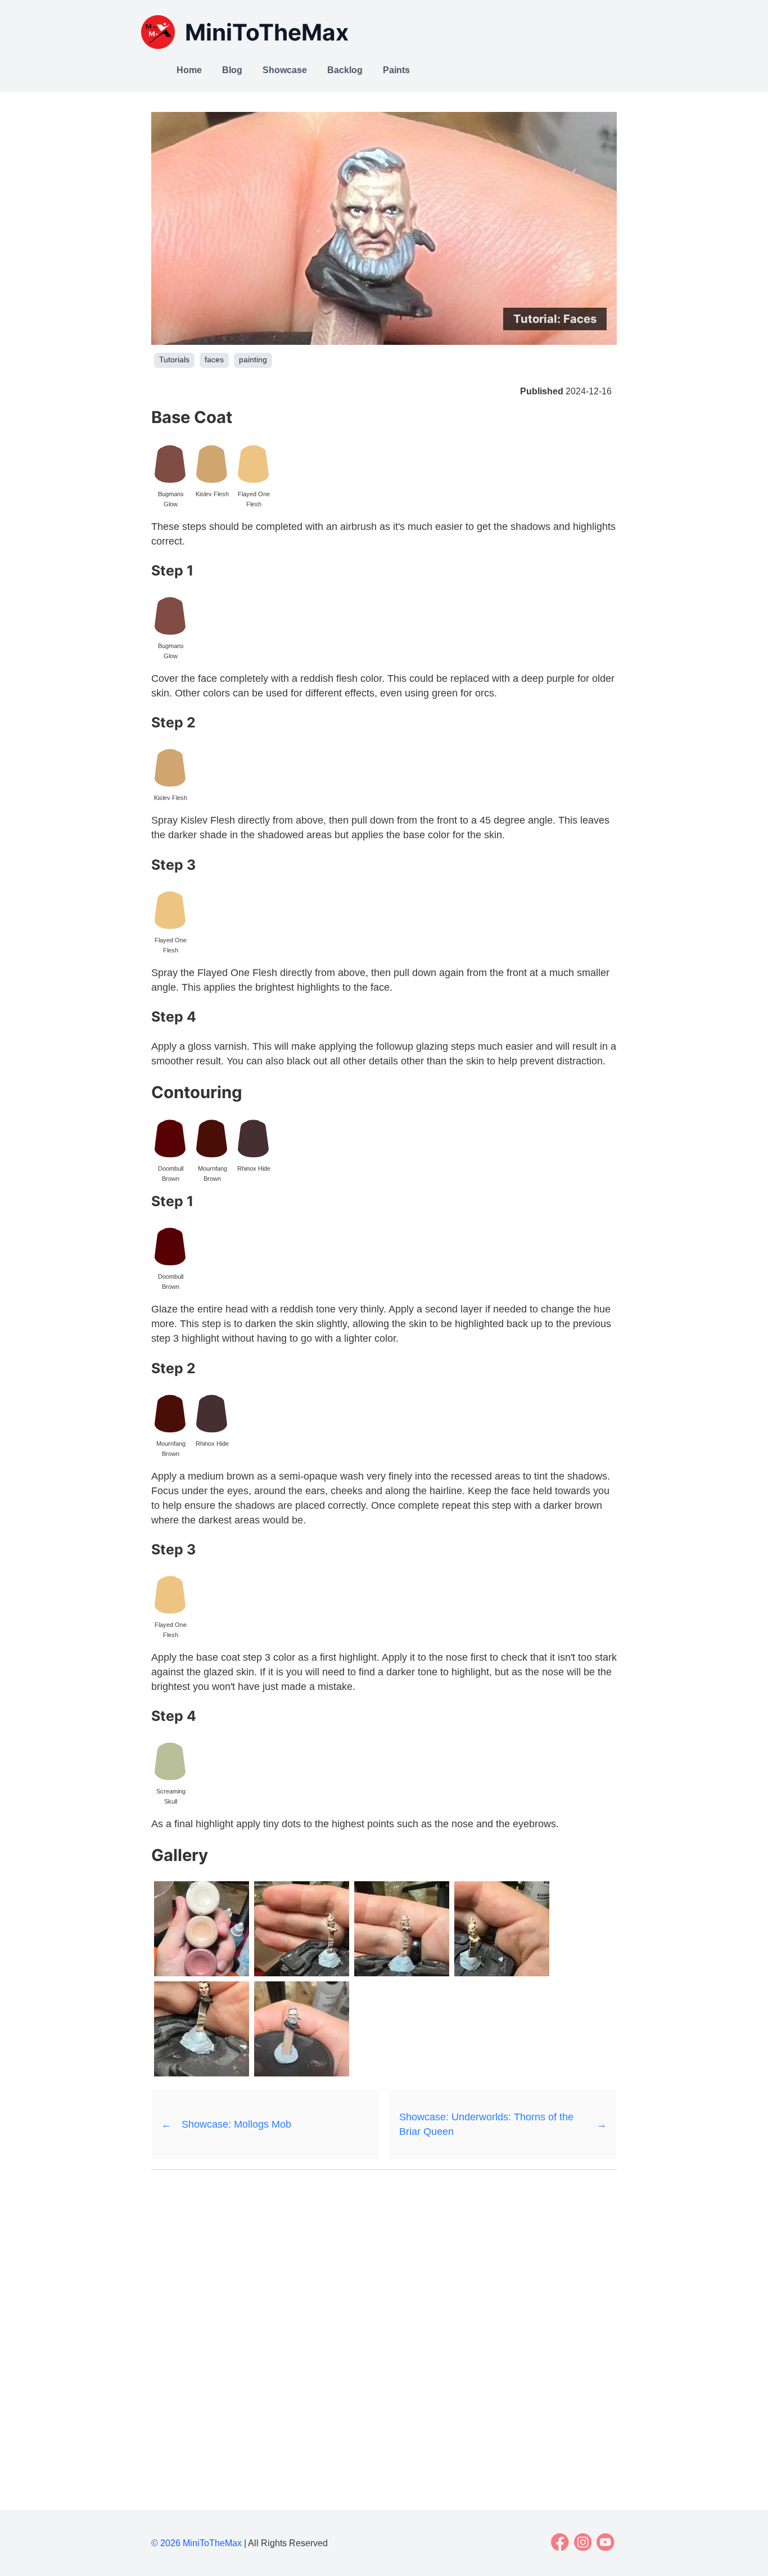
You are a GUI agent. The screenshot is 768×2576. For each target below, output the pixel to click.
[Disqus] (384, 2325)
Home (189, 70)
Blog (232, 70)
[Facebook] (560, 2542)
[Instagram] (583, 2542)
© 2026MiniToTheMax (196, 2543)
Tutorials (174, 360)
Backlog (345, 70)
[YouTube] (606, 2542)
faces (214, 360)
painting (253, 360)
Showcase (285, 70)
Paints (396, 70)
